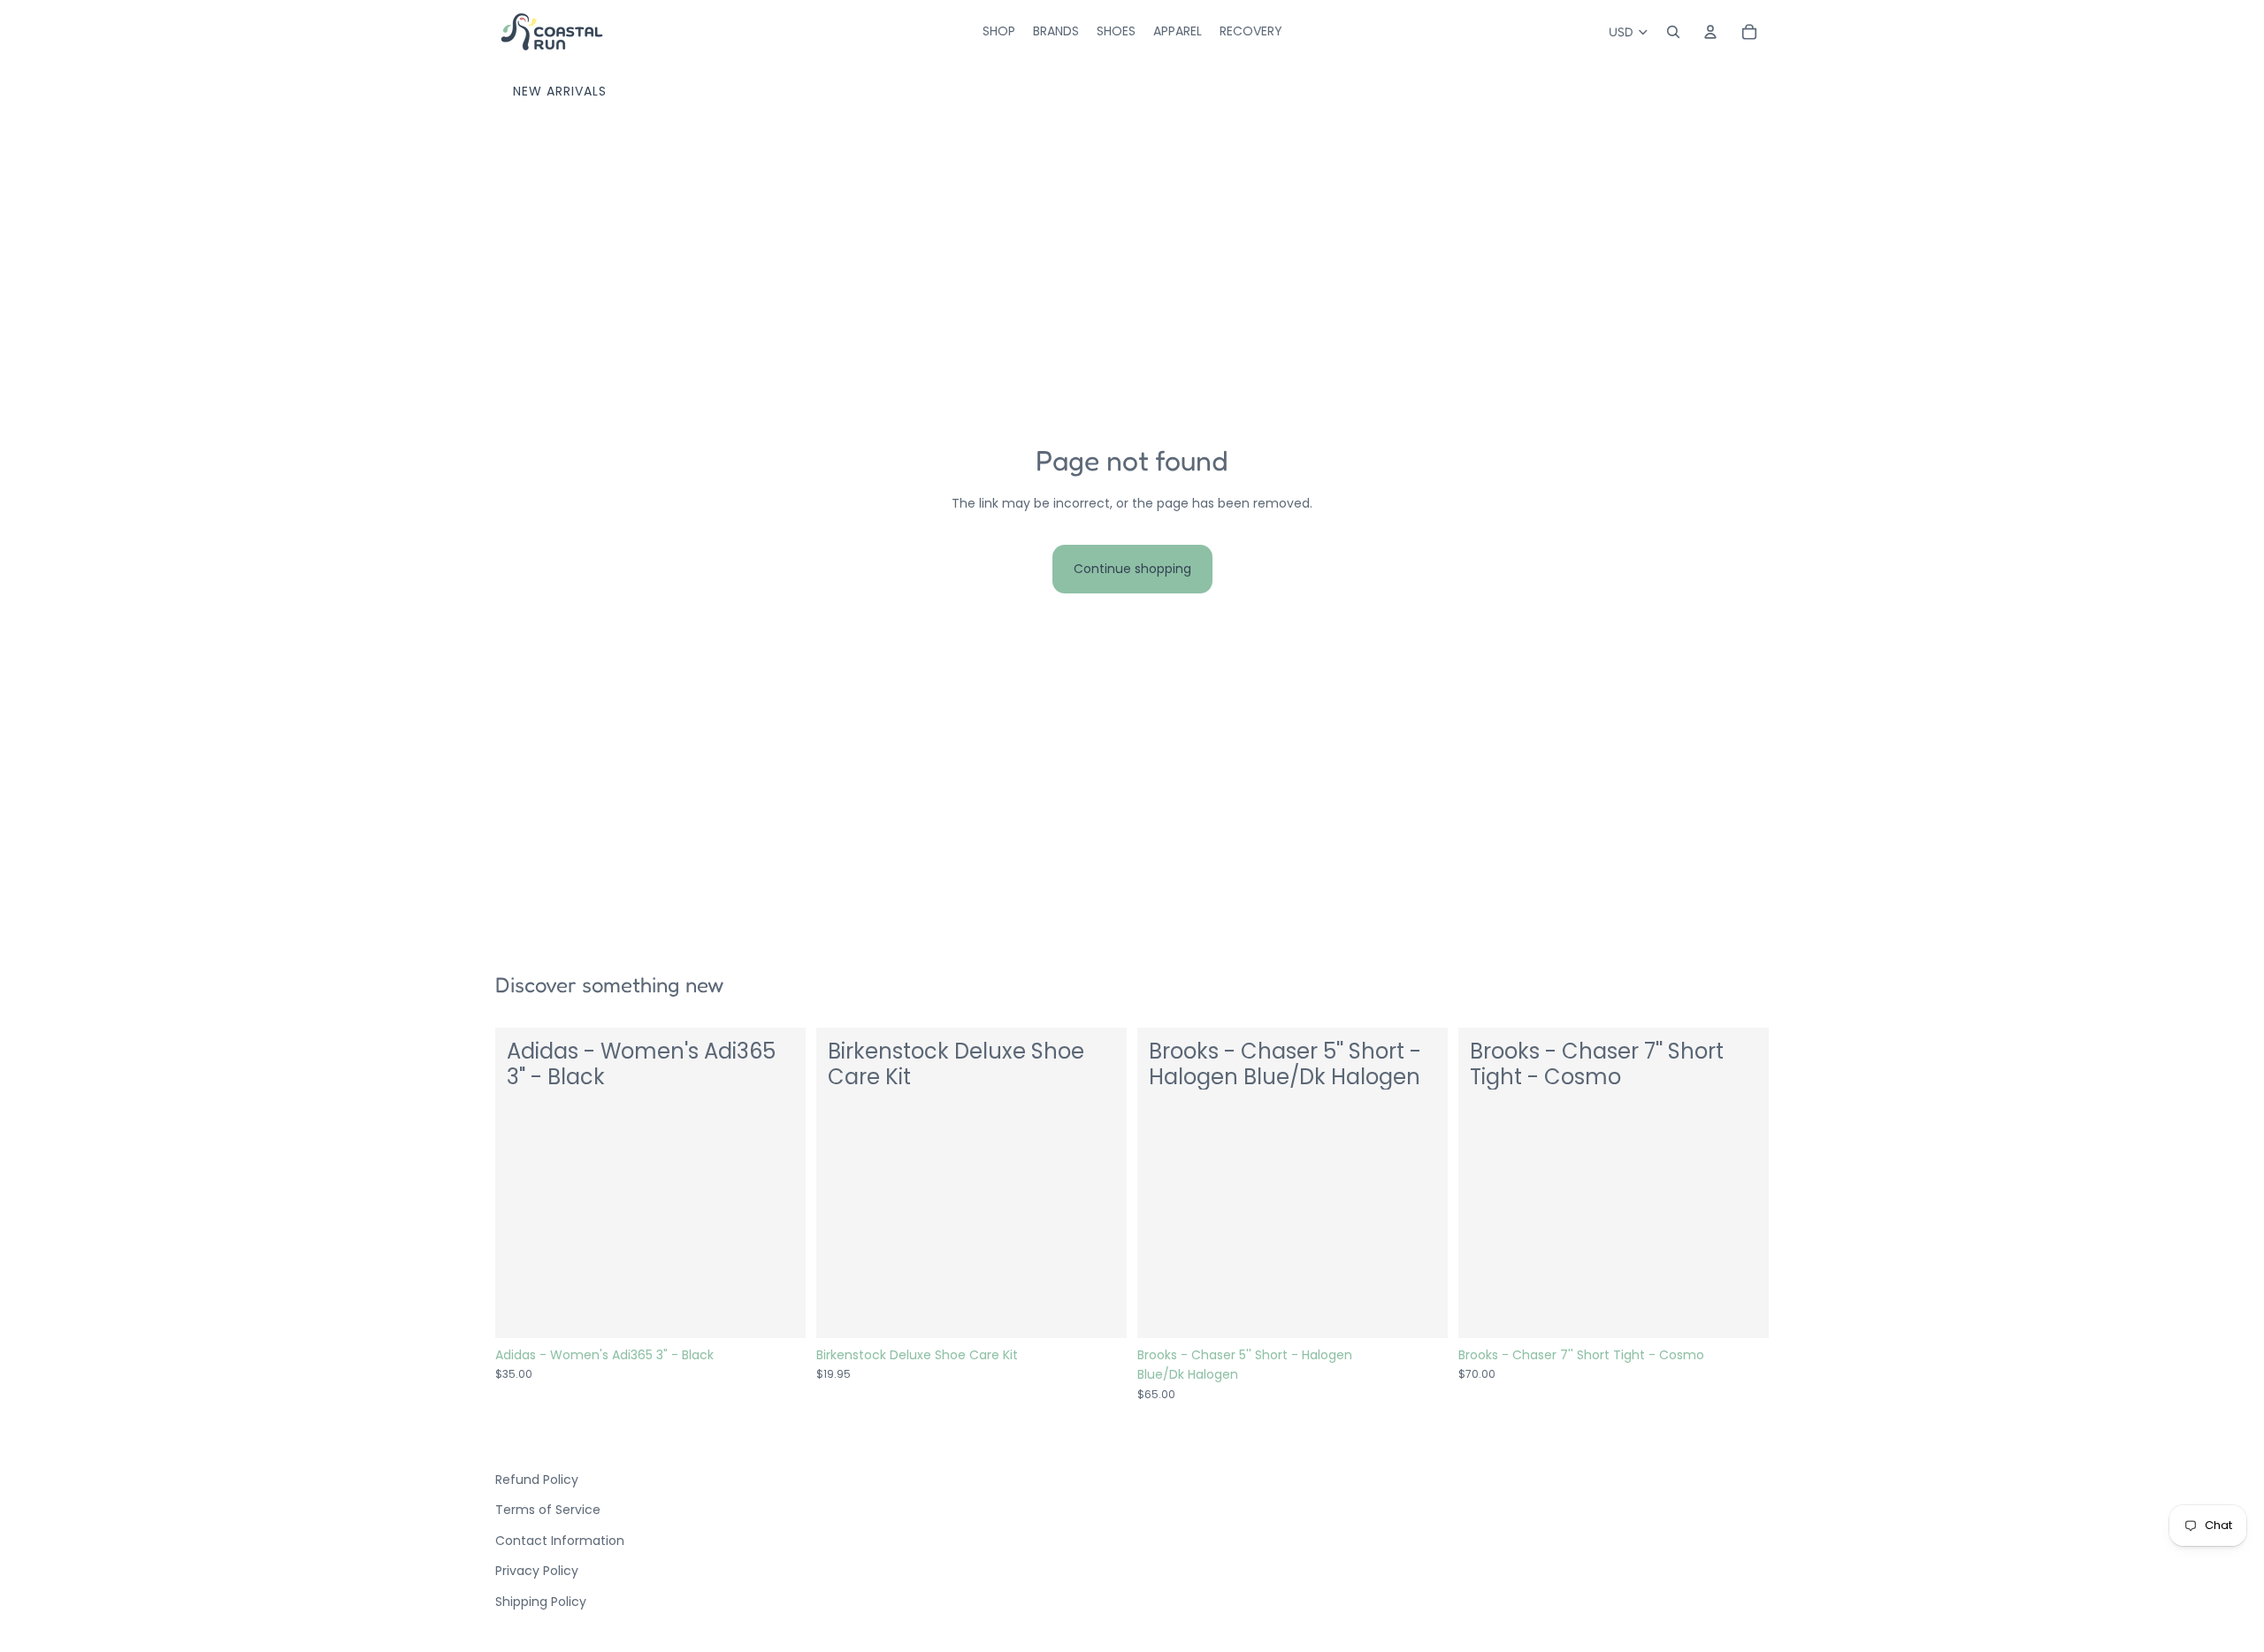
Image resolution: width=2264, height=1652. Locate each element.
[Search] (1673, 32)
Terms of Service (548, 1510)
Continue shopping (1132, 569)
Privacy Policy (537, 1571)
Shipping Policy (541, 1602)
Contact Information (560, 1541)
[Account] (1710, 32)
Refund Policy (537, 1480)
